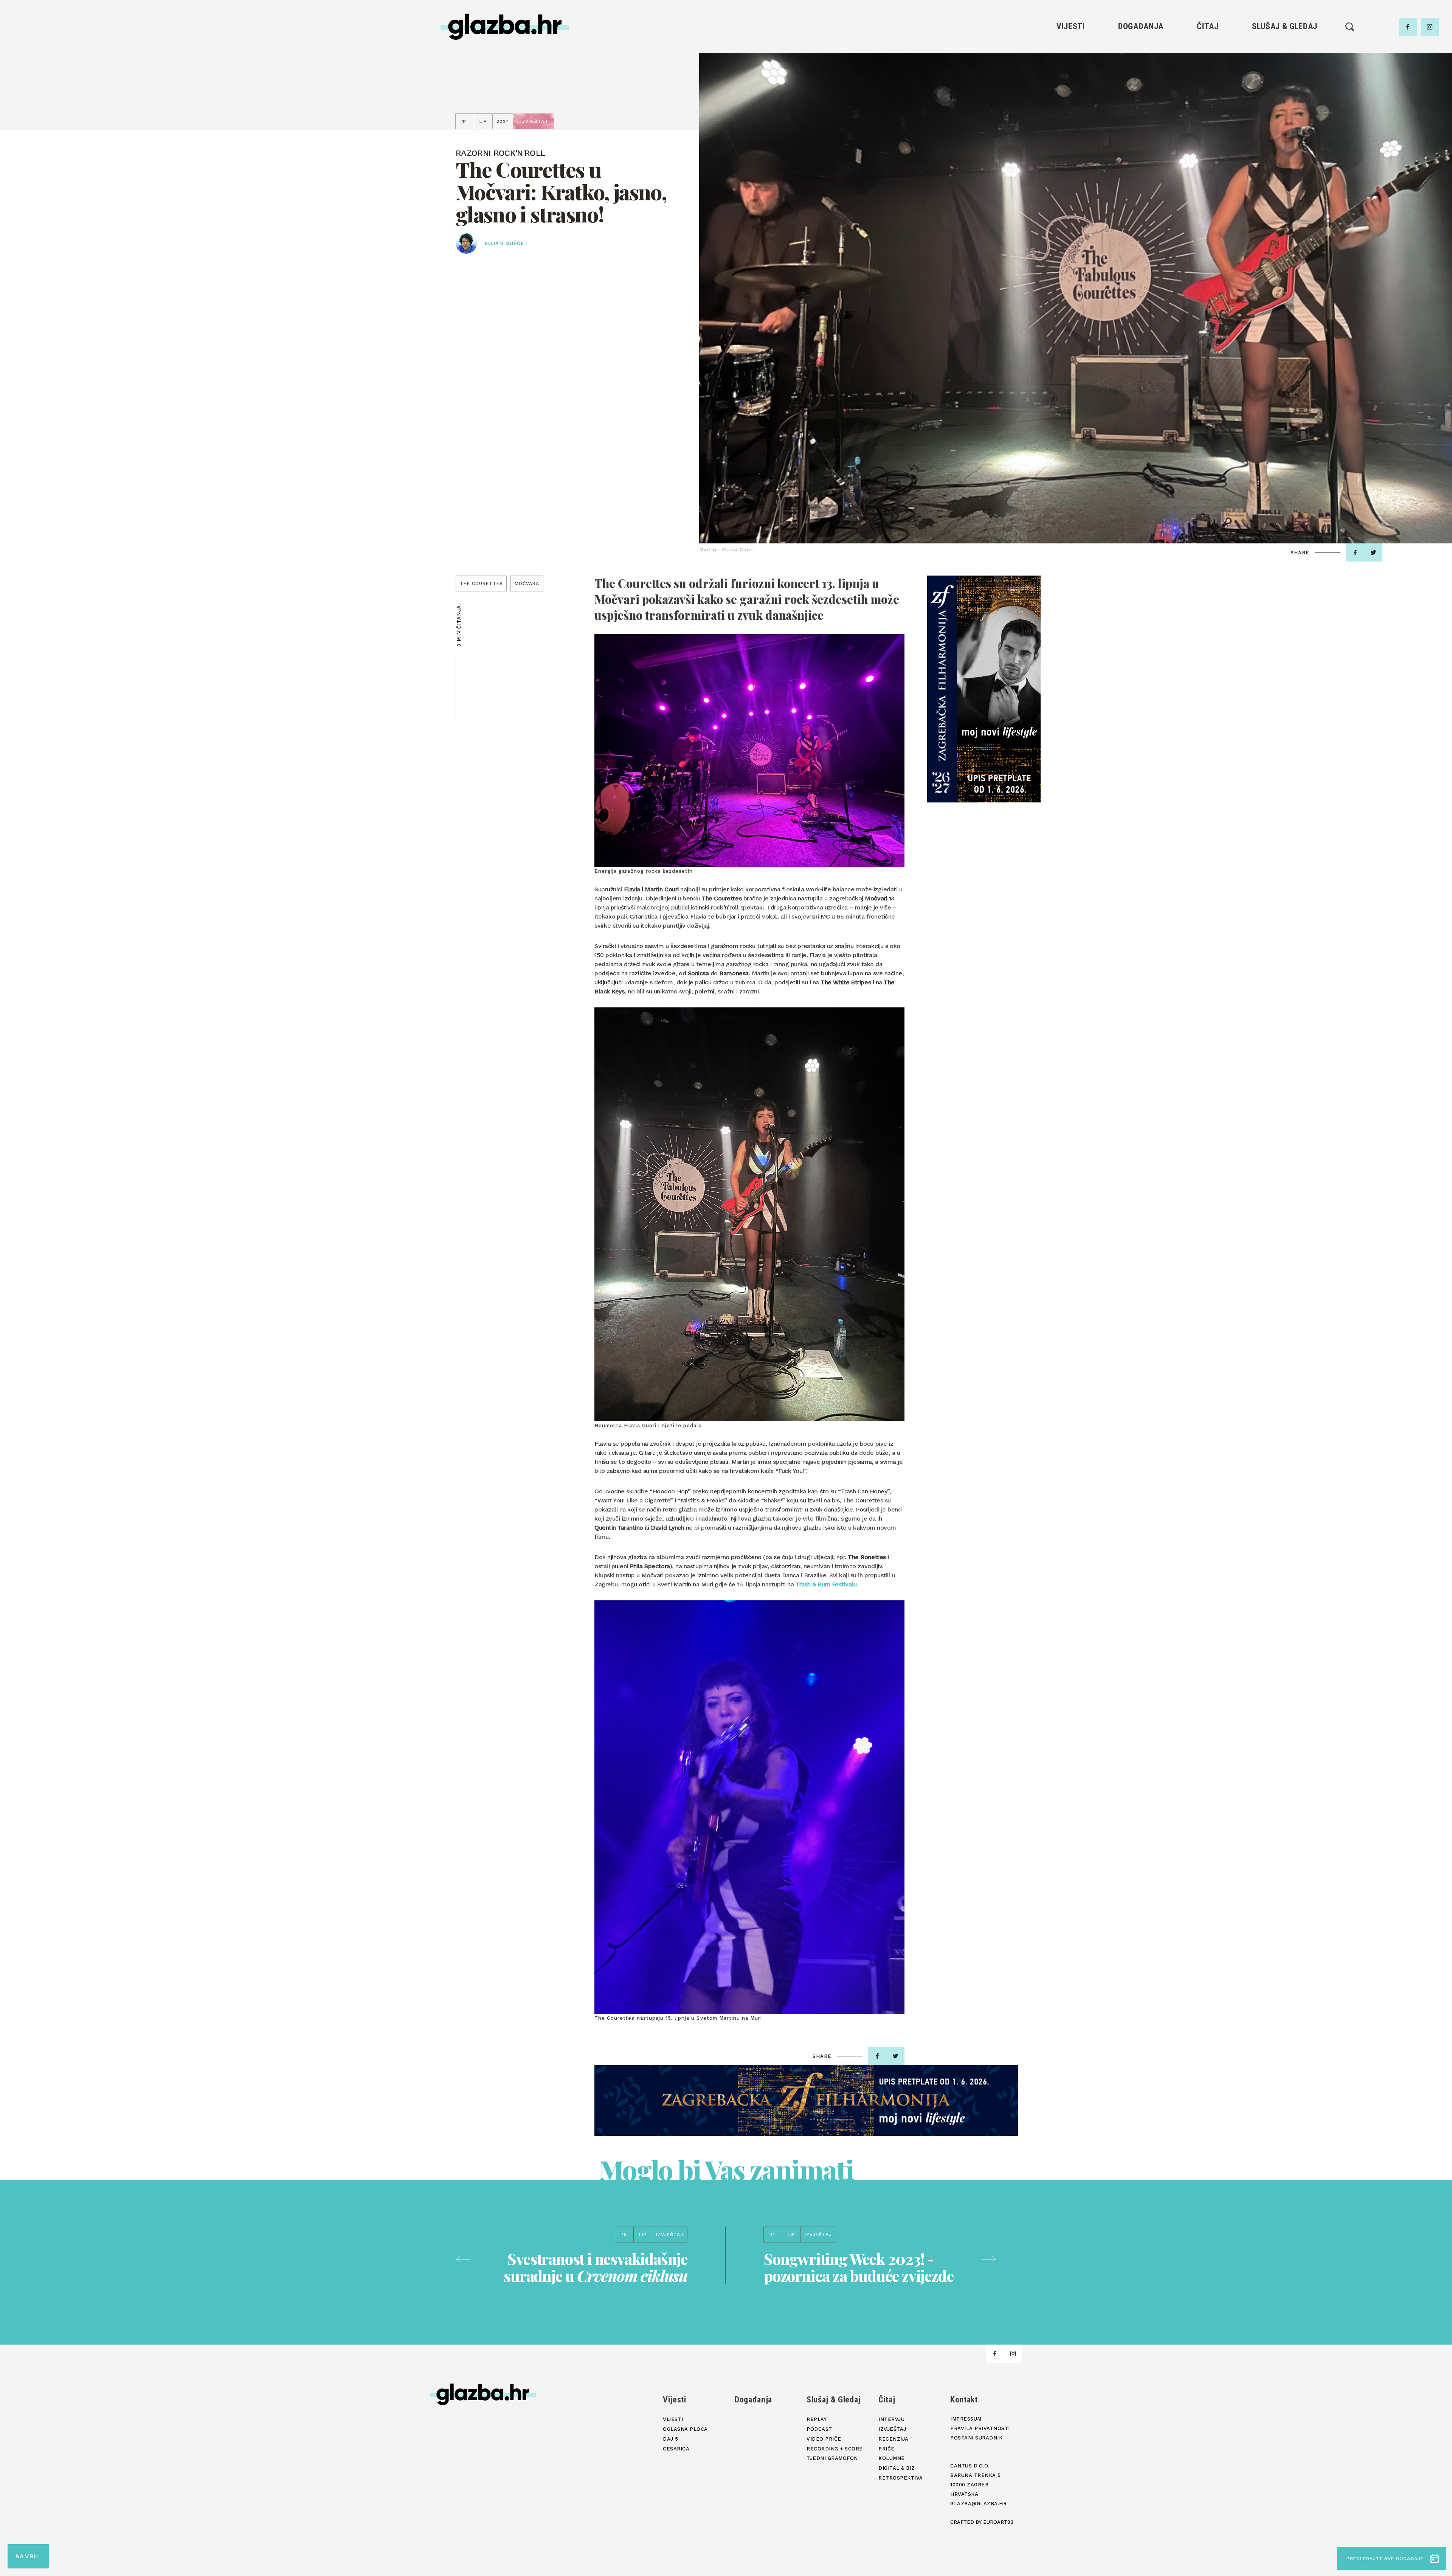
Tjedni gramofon (1285, 62)
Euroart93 (998, 2522)
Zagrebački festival (1071, 75)
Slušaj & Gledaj (1285, 26)
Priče (1208, 88)
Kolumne (1208, 101)
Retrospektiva (1208, 126)
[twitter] (1373, 552)
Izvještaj (1208, 62)
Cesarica (1070, 88)
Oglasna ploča (1071, 62)
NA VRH (26, 2556)
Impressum (966, 2419)
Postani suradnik (976, 2438)
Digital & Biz (1208, 114)
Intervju (1208, 49)
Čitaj (1208, 26)
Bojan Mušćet (506, 243)
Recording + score (1285, 101)
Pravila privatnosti (980, 2428)
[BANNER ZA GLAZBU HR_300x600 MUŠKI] (984, 689)
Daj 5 (1071, 101)
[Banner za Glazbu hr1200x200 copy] (806, 2100)
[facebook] (1408, 27)
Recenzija (1208, 75)
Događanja (1141, 26)
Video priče (1284, 88)
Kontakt (964, 2400)
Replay (1285, 49)
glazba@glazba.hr (978, 2504)
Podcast (1284, 75)
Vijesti (1071, 26)
